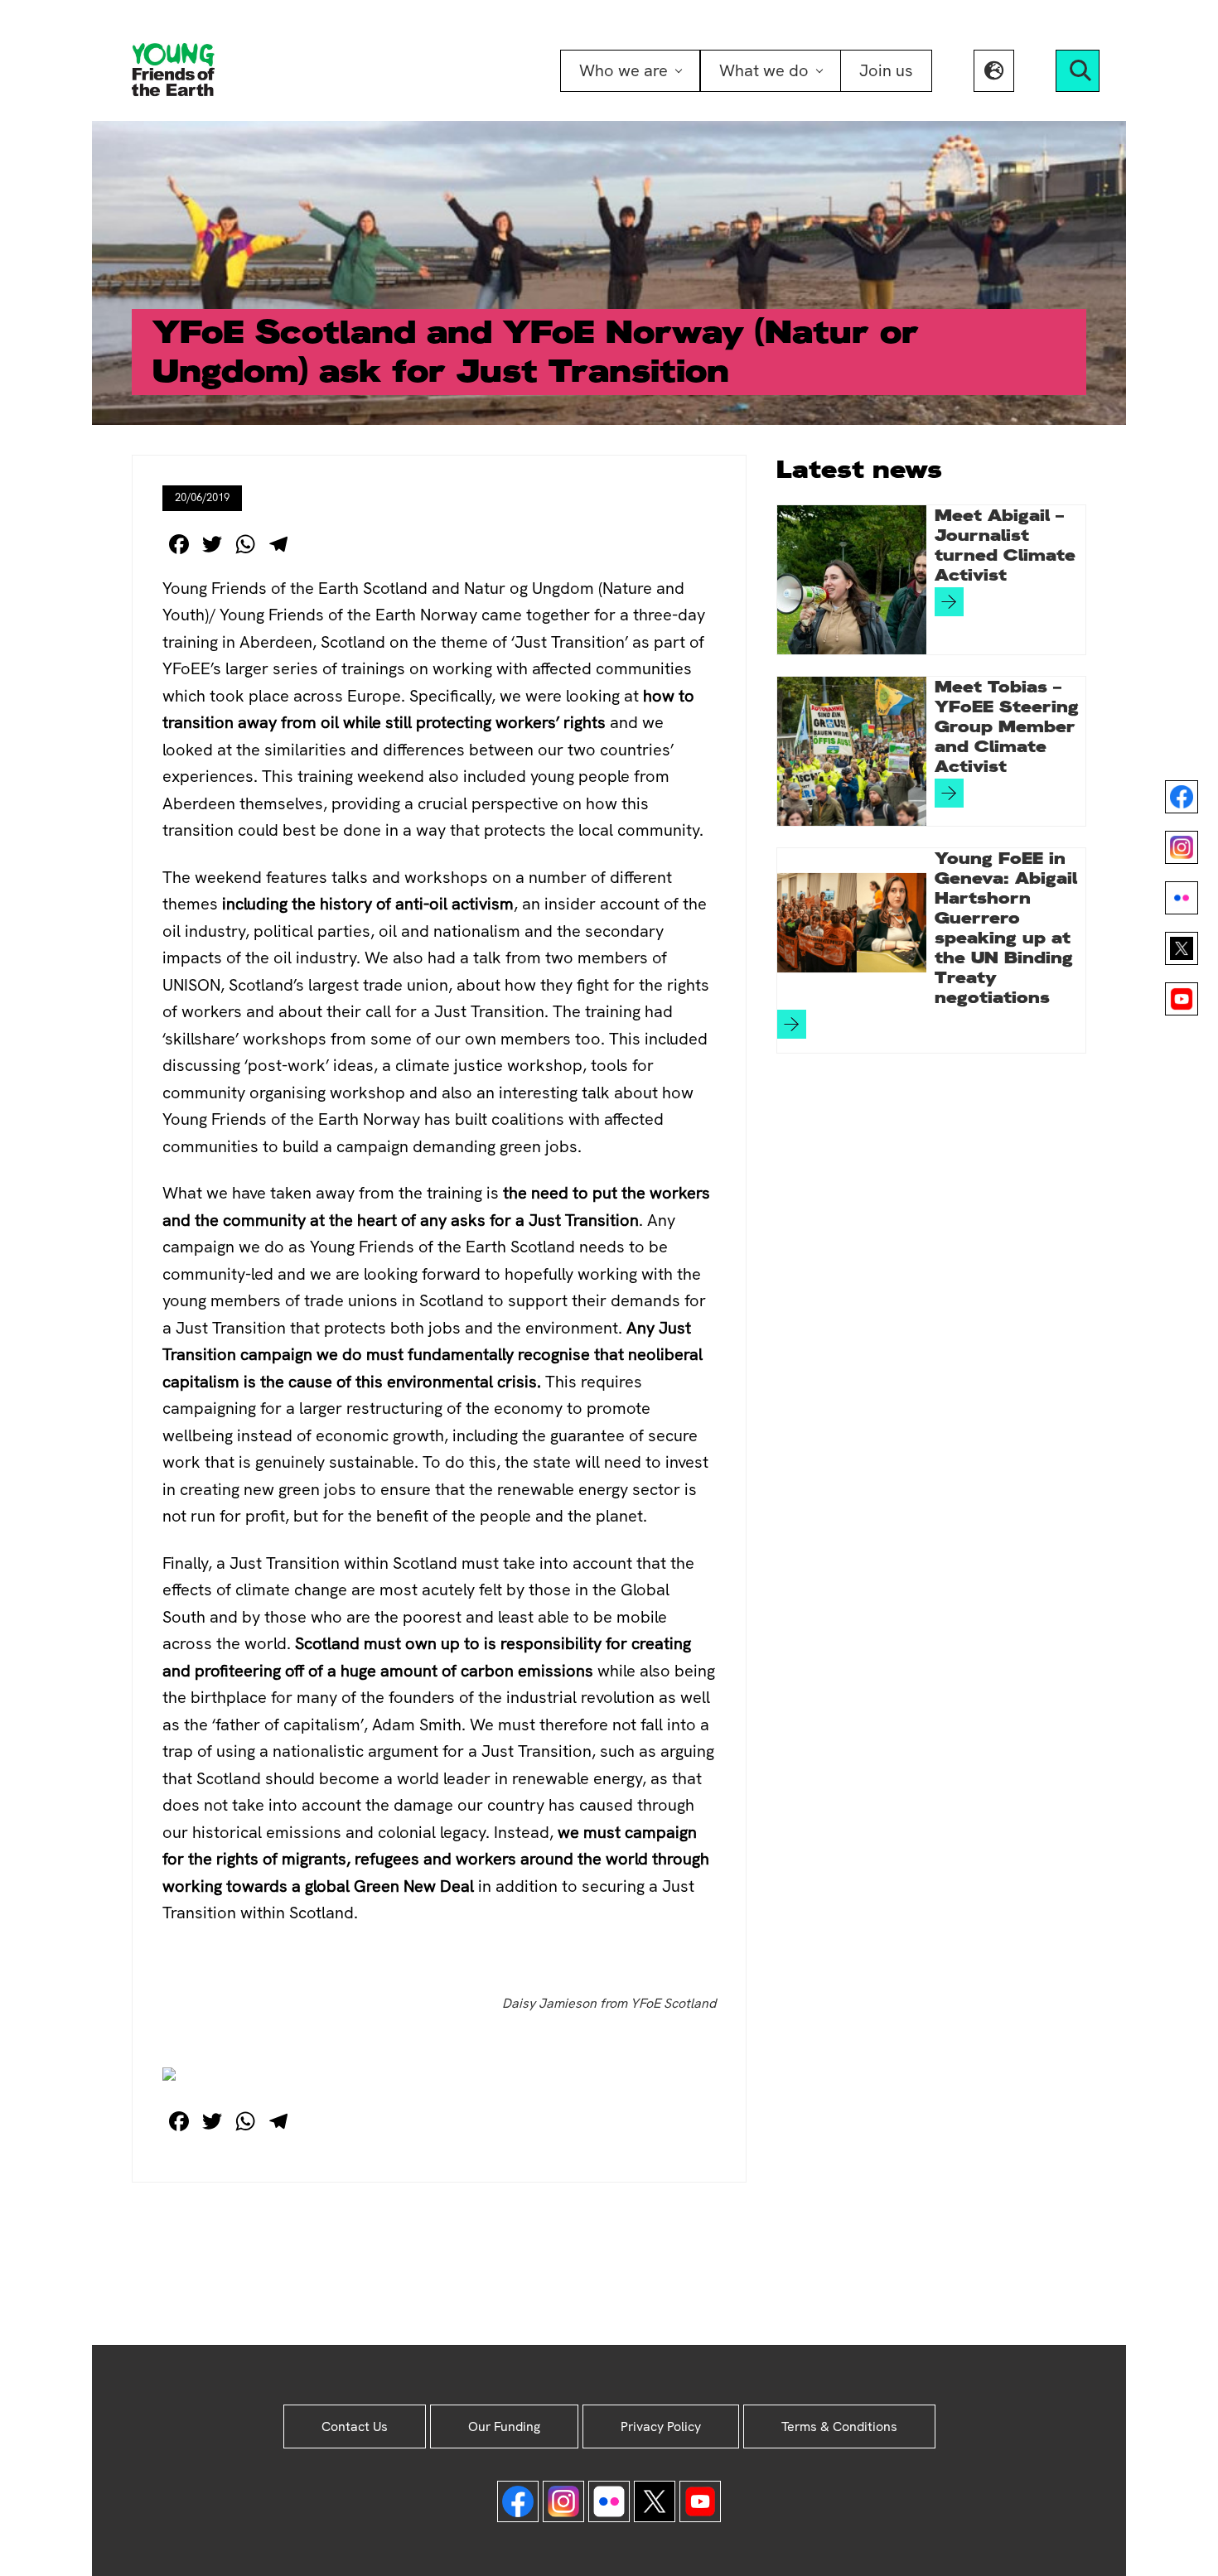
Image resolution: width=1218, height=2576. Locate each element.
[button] (994, 71)
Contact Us (355, 2426)
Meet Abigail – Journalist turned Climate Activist (1005, 545)
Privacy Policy (661, 2426)
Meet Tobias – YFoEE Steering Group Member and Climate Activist (1007, 726)
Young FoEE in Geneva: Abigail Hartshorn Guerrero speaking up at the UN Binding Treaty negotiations (1006, 928)
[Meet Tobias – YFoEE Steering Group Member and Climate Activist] (852, 751)
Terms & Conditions (839, 2426)
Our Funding (504, 2426)
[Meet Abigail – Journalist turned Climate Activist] (852, 580)
